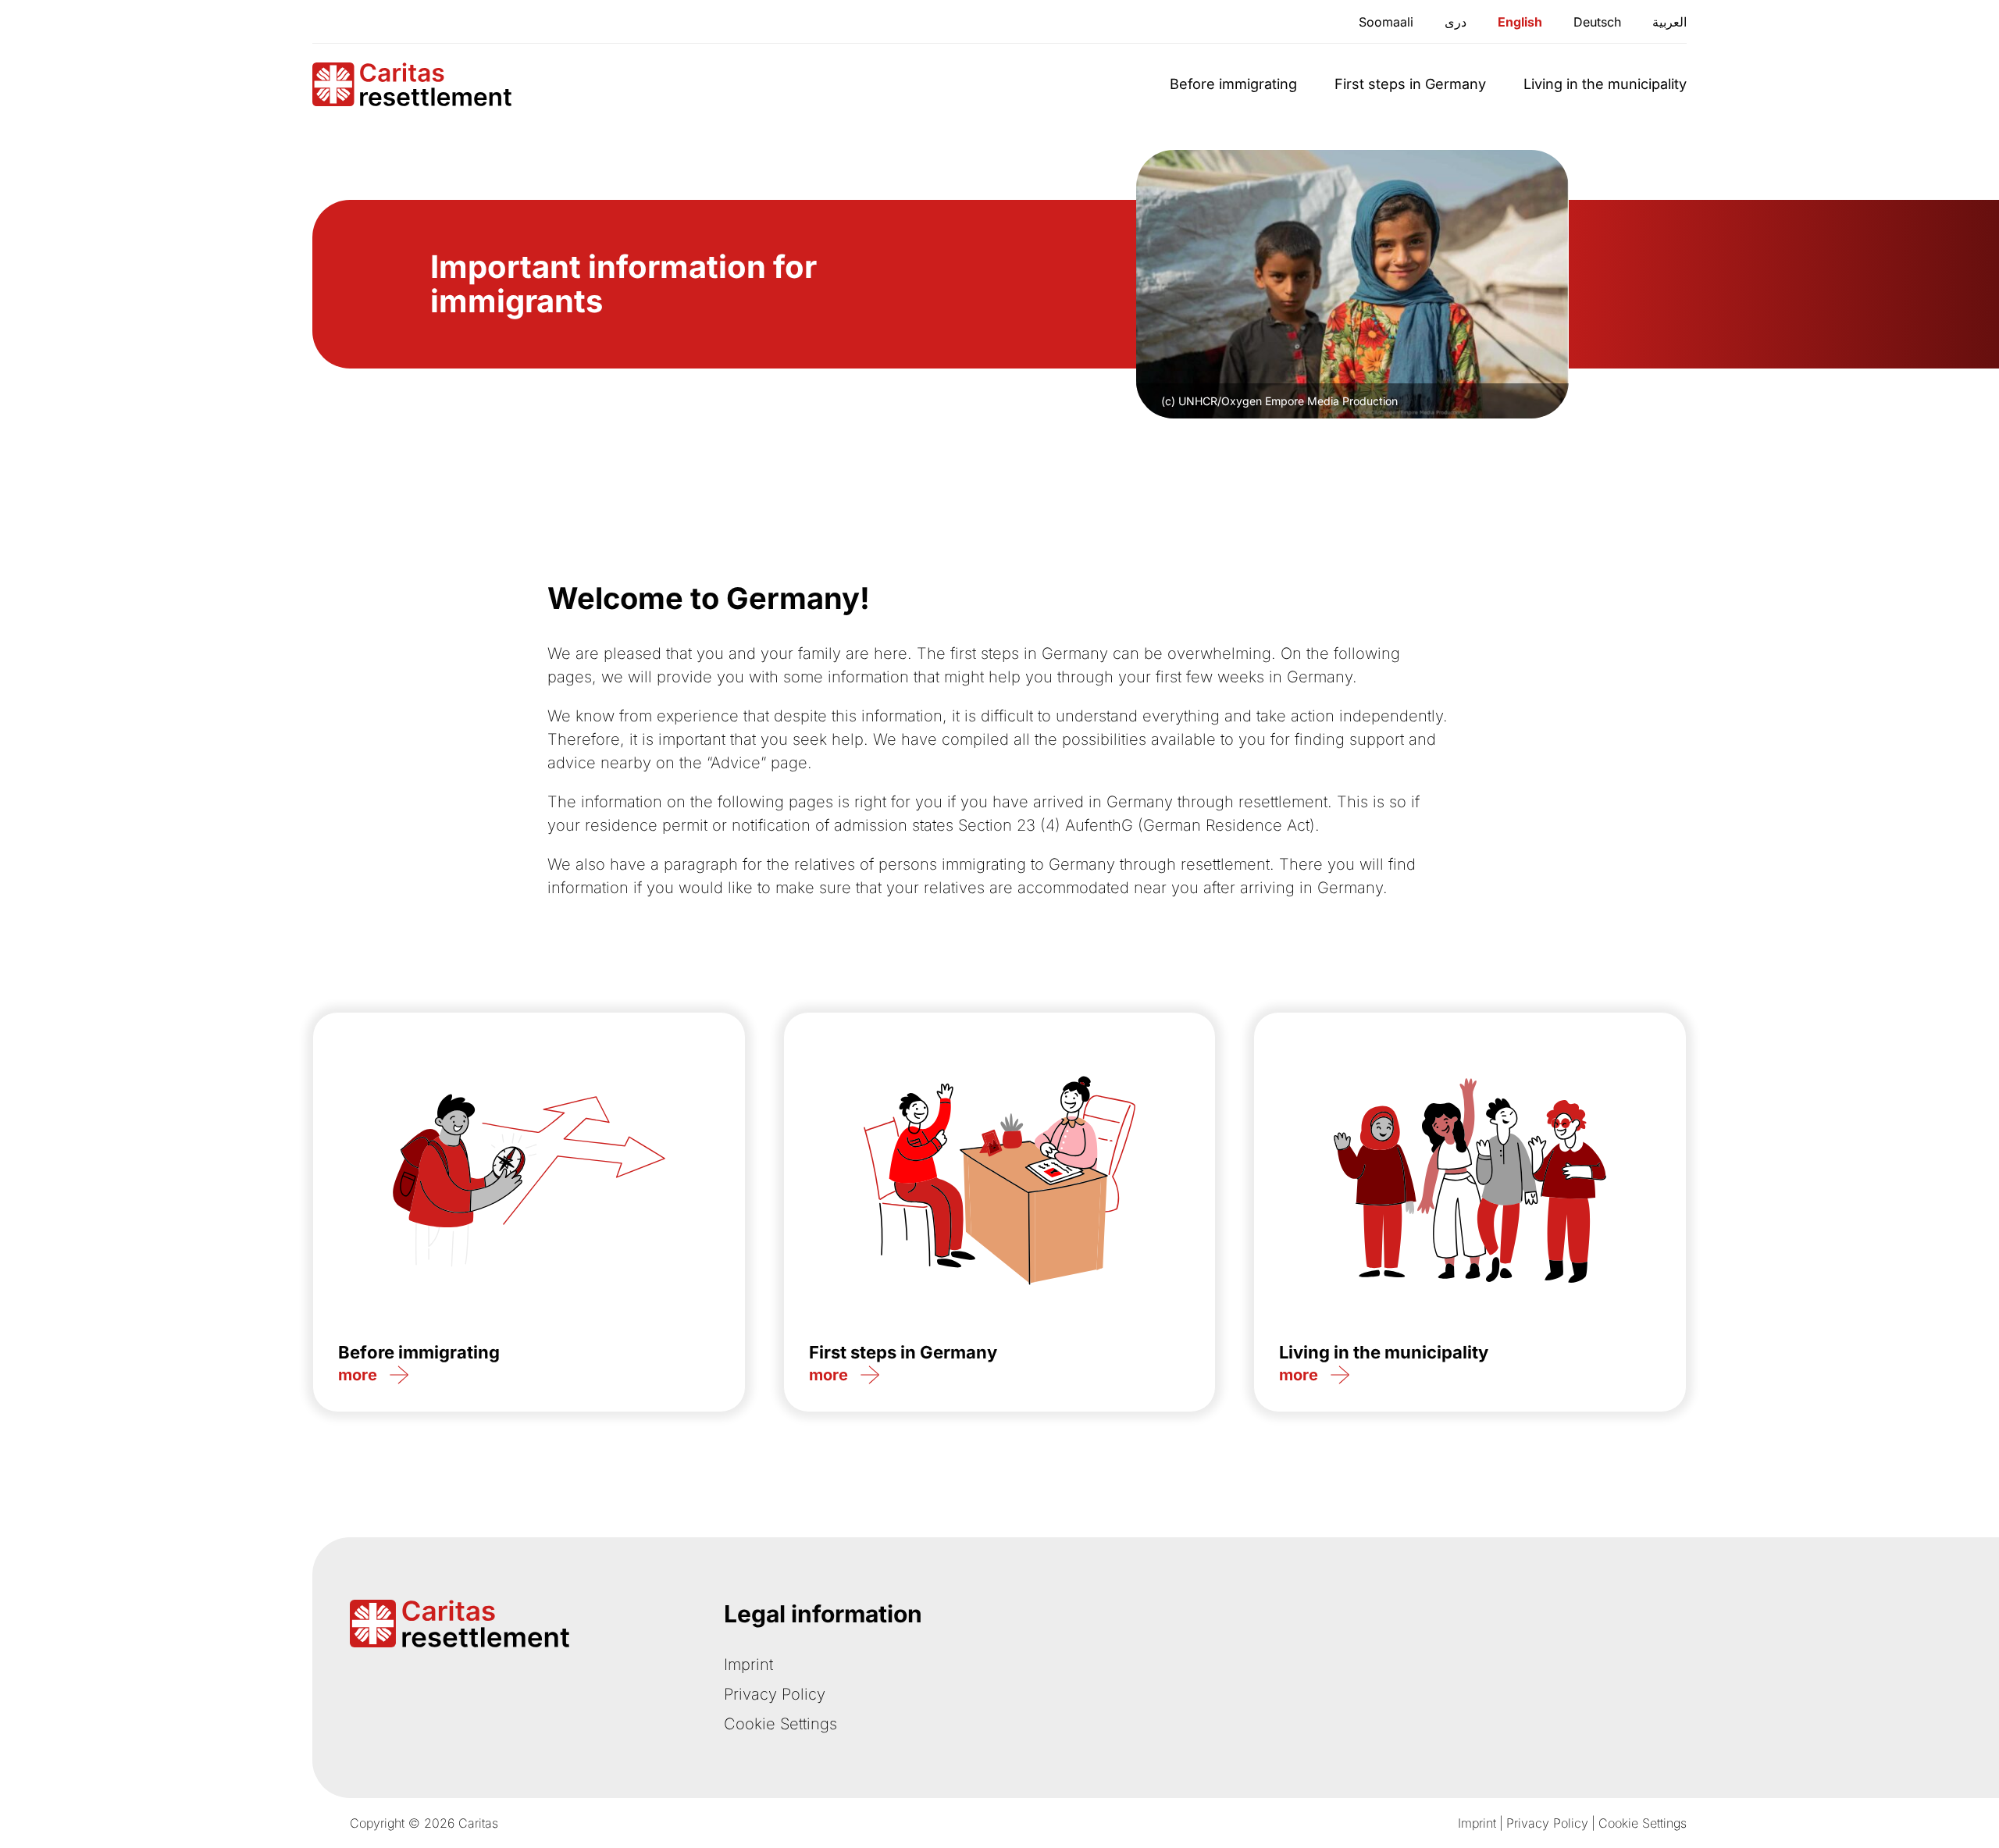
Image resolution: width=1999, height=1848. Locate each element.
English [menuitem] (1520, 22)
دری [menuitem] (1456, 22)
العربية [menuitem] (1669, 22)
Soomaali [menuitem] (1386, 22)
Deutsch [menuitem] (1597, 22)
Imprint (748, 1665)
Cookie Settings (780, 1724)
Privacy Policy (775, 1694)
